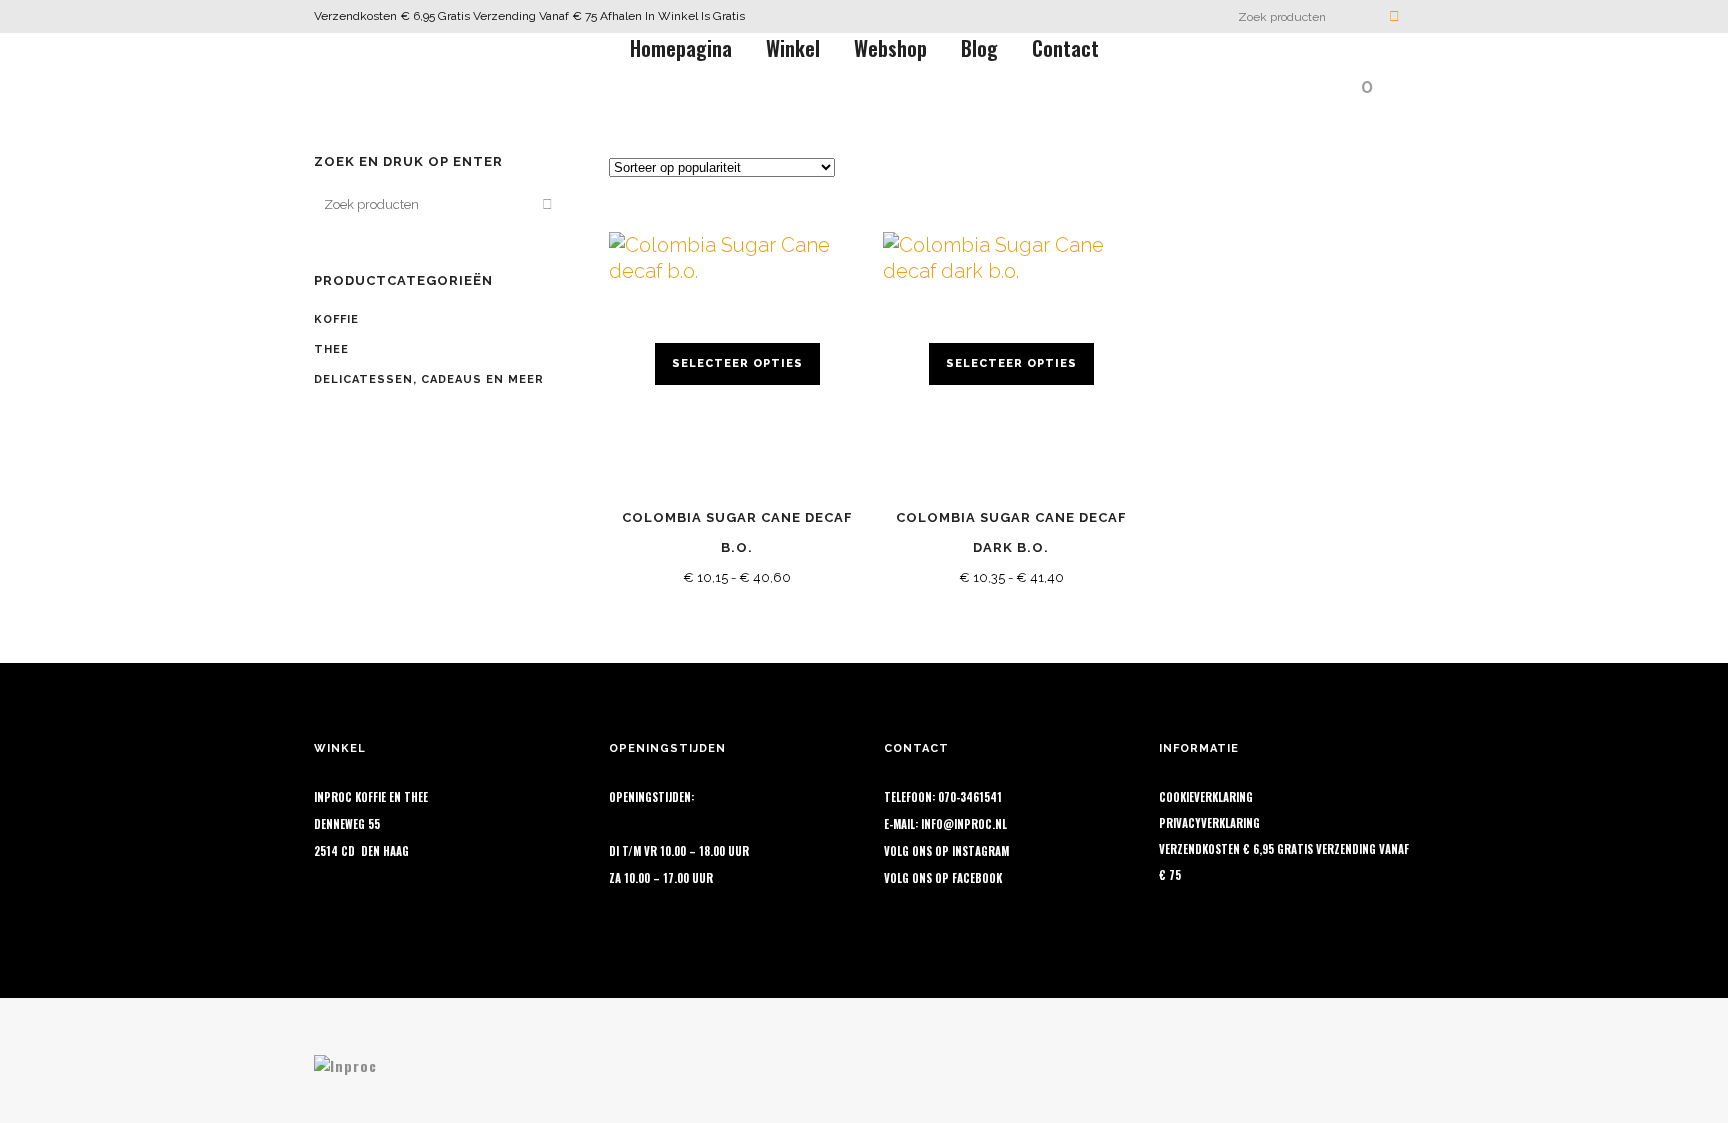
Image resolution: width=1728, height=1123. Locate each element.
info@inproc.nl (964, 824)
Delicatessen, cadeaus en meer (429, 379)
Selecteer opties (737, 363)
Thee (331, 349)
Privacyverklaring (1209, 823)
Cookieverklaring (1206, 797)
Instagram (980, 851)
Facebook (977, 878)
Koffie (336, 319)
